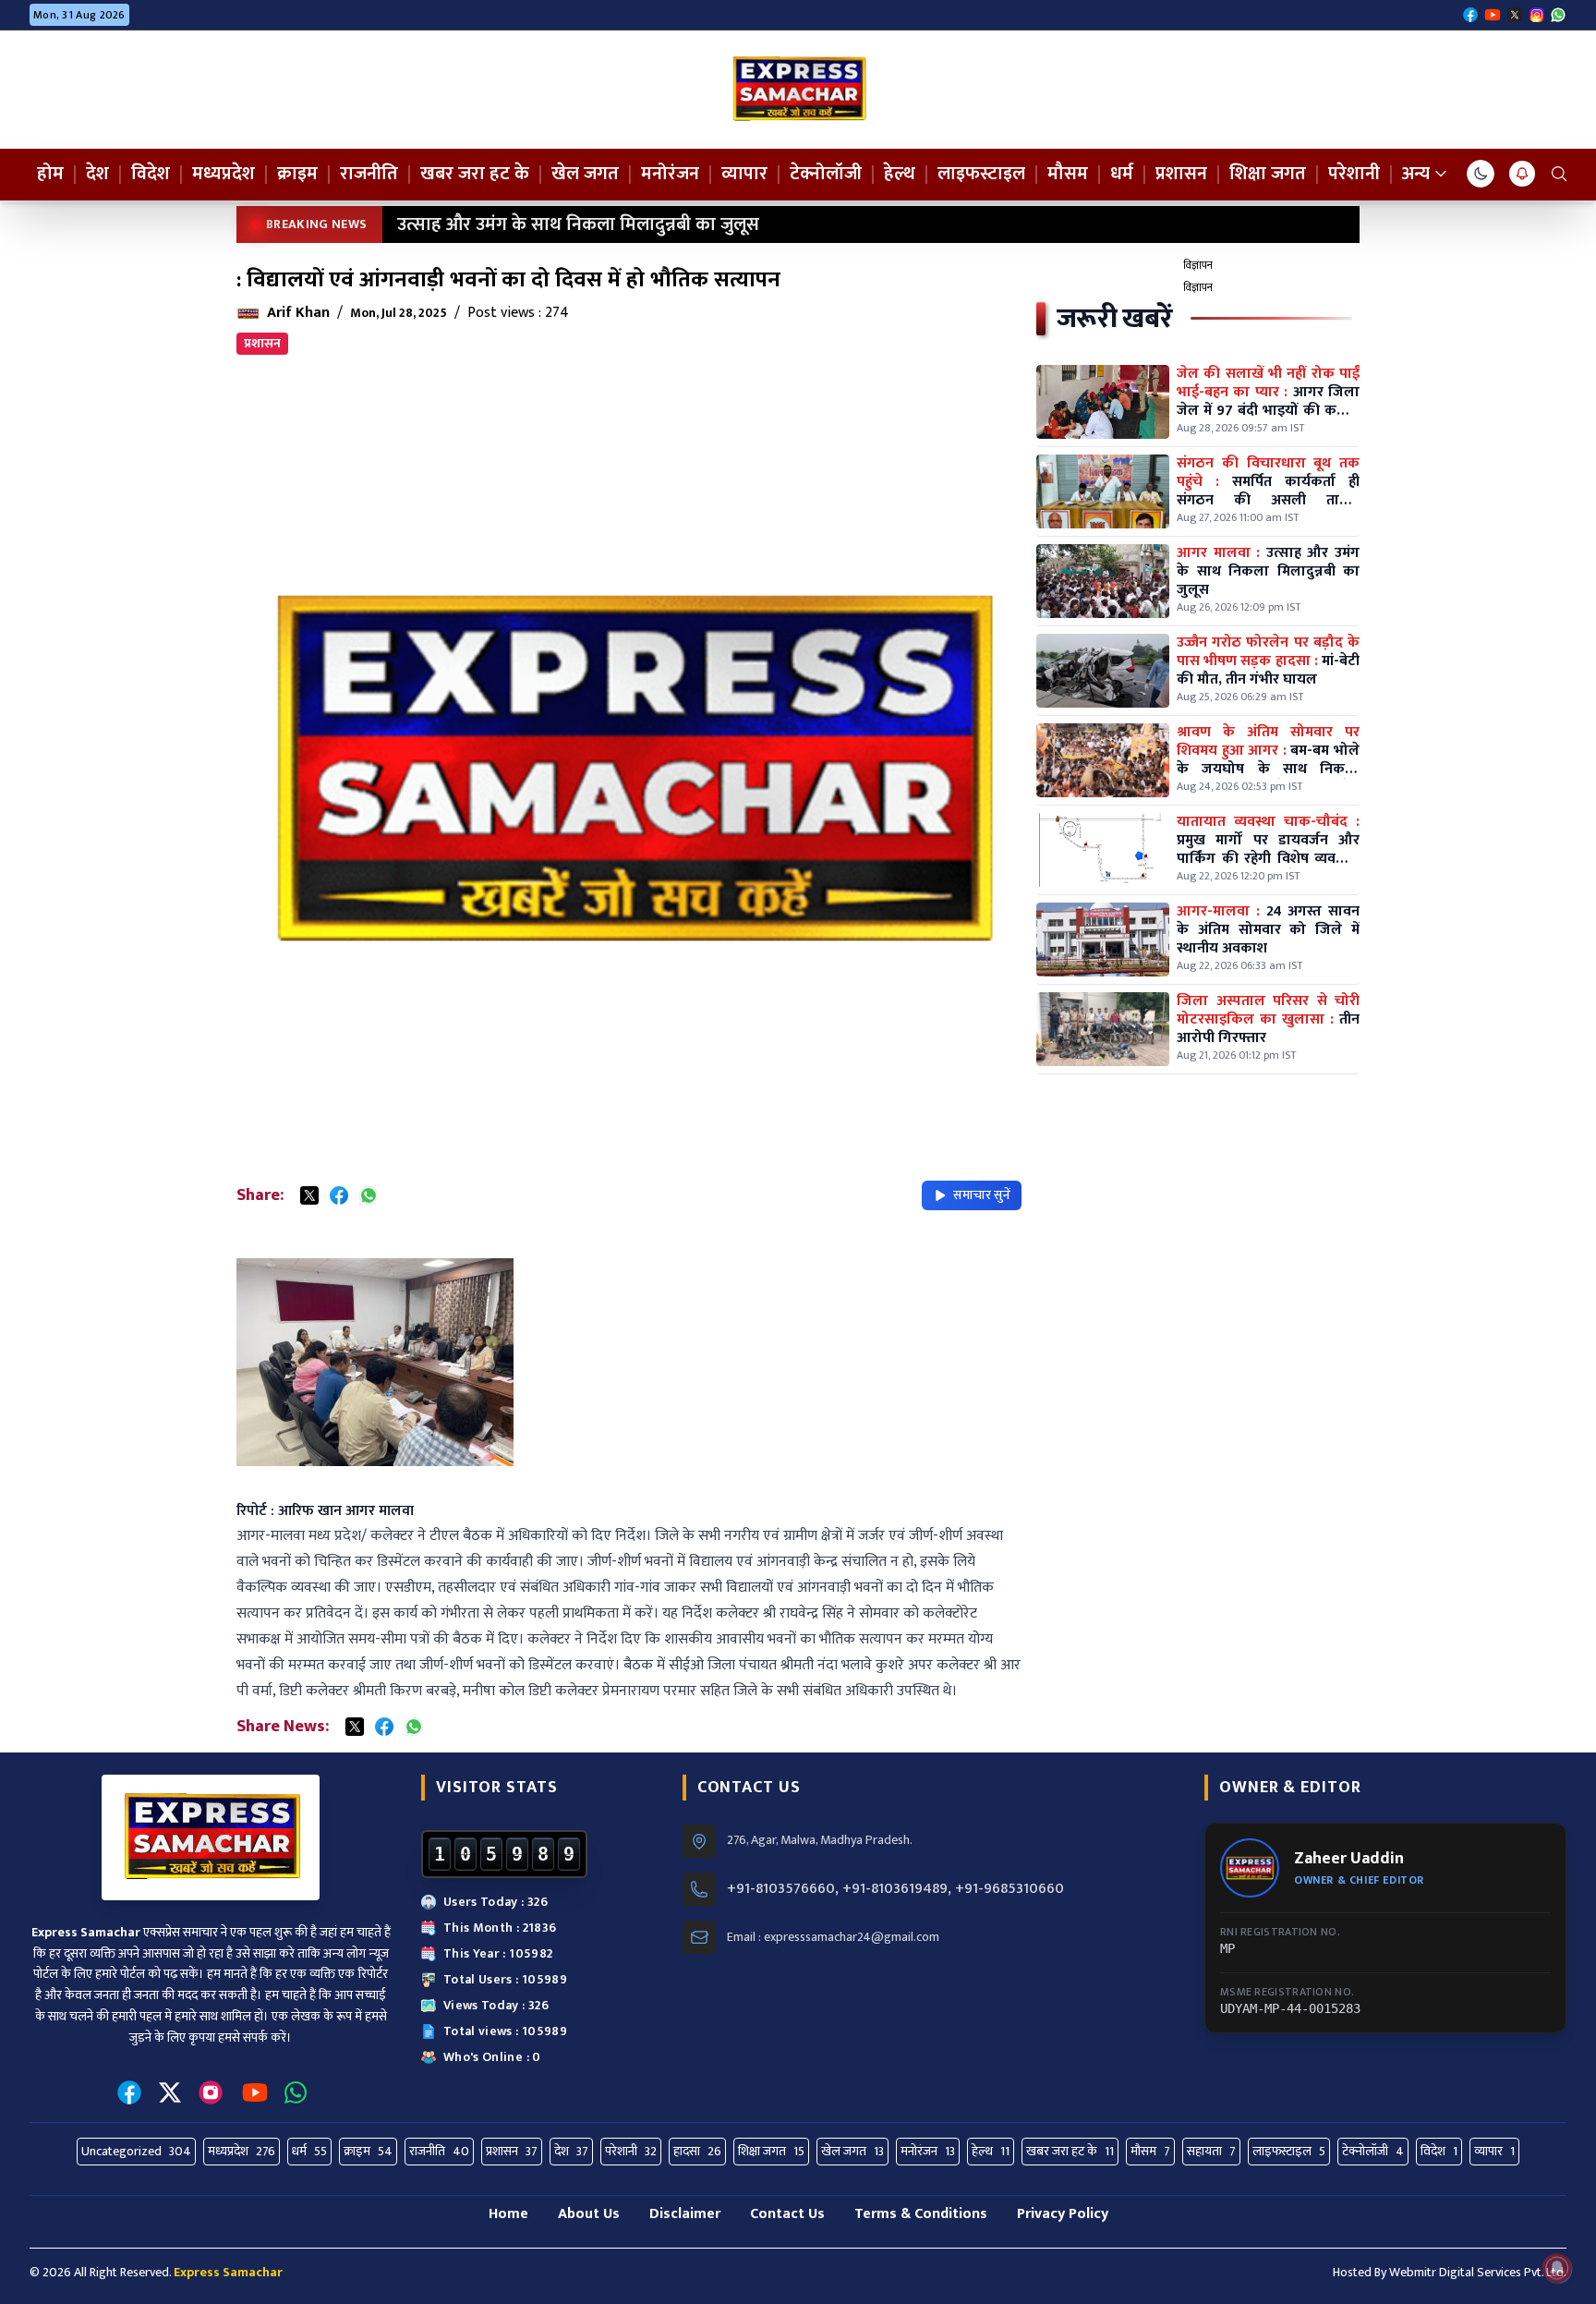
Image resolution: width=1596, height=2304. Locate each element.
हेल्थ (900, 174)
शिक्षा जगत (1268, 174)
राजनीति (369, 174)
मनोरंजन (670, 174)
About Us (589, 2214)
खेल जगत (585, 174)
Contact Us (787, 2214)
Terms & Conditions (921, 2214)
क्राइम (297, 174)
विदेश (151, 174)
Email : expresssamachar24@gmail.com (833, 1937)
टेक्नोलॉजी (826, 174)
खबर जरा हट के (475, 174)
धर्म (1122, 174)
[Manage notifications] (1557, 2268)
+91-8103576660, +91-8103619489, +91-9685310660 (895, 1889)
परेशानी (1354, 174)
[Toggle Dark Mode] (1481, 174)
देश (97, 174)
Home (508, 2214)
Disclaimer (685, 2214)
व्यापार (744, 174)
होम (50, 174)
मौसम (1068, 174)
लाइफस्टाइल (981, 174)
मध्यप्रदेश (224, 174)
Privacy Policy (1063, 2214)
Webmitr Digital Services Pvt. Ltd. (1478, 2272)
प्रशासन (1181, 174)
